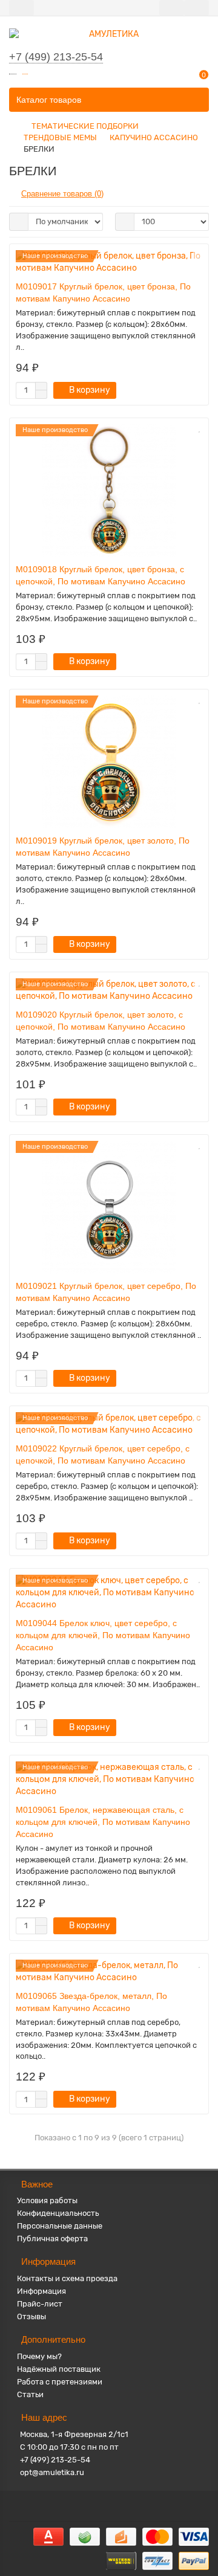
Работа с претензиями (60, 2382)
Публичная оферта (52, 2239)
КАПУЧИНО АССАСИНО (154, 137)
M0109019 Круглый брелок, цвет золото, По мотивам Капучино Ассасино (103, 847)
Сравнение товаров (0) (62, 194)
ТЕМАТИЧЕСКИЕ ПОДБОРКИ (85, 126)
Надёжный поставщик (59, 2369)
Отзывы (31, 2316)
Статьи (30, 2394)
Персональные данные (60, 2226)
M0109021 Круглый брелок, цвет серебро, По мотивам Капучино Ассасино (106, 1292)
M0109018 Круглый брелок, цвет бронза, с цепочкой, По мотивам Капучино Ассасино (101, 575)
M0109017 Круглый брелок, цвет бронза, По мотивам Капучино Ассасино (103, 292)
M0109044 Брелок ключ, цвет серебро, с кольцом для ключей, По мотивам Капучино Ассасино (103, 1635)
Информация (41, 2291)
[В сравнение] (199, 268)
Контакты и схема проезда (67, 2278)
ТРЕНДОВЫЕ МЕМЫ (60, 137)
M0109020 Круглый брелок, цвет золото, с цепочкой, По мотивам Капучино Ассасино (101, 1021)
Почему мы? (39, 2356)
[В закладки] (199, 255)
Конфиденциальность (58, 2213)
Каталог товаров (49, 100)
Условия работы (47, 2200)
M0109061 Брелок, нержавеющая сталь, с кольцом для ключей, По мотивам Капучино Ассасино (103, 1822)
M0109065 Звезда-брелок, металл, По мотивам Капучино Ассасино (91, 2002)
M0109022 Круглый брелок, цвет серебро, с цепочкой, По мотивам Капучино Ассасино (103, 1454)
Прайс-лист (40, 2304)
